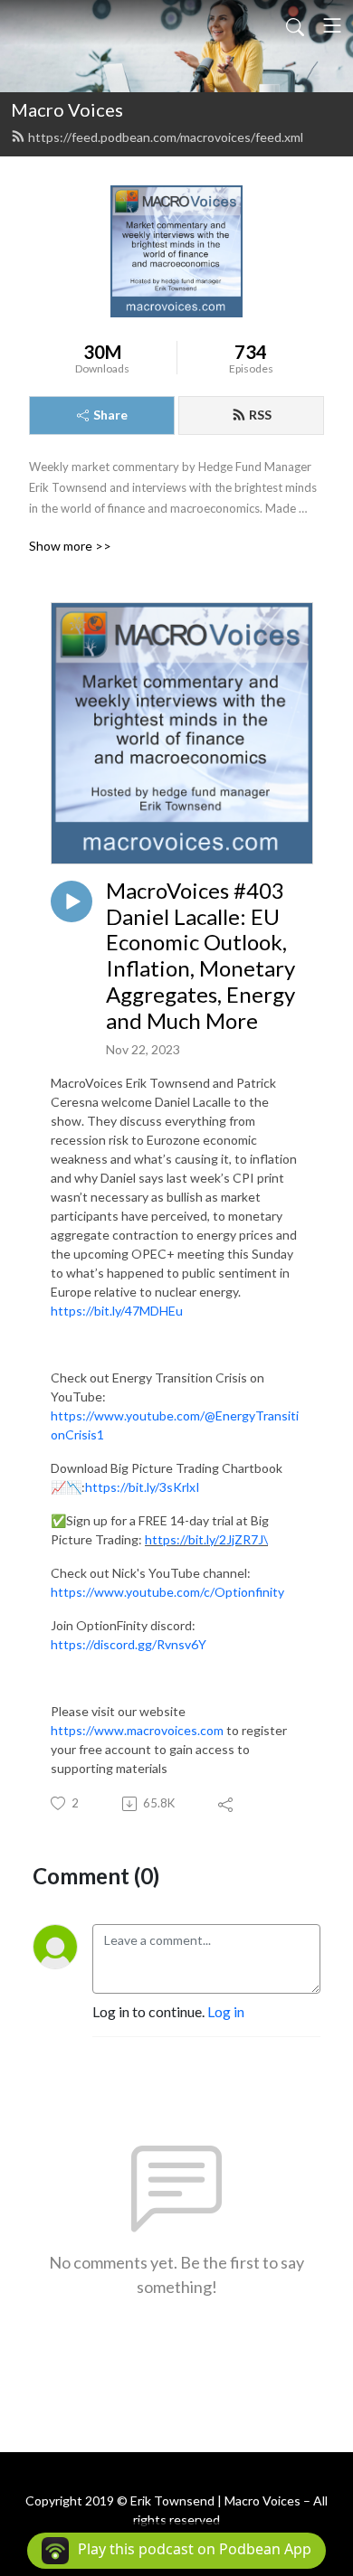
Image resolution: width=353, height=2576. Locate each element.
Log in (226, 2011)
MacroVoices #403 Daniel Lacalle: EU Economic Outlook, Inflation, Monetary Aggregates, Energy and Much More (200, 956)
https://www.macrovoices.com (137, 1730)
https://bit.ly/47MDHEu (117, 1311)
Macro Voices (67, 109)
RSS (260, 415)
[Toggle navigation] (332, 25)
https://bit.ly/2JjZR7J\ (206, 1539)
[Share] (227, 1804)
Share (110, 415)
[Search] (295, 25)
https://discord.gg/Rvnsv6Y (129, 1644)
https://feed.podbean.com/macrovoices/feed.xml (166, 137)
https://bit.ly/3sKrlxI (143, 1487)
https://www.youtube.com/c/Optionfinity (167, 1592)
